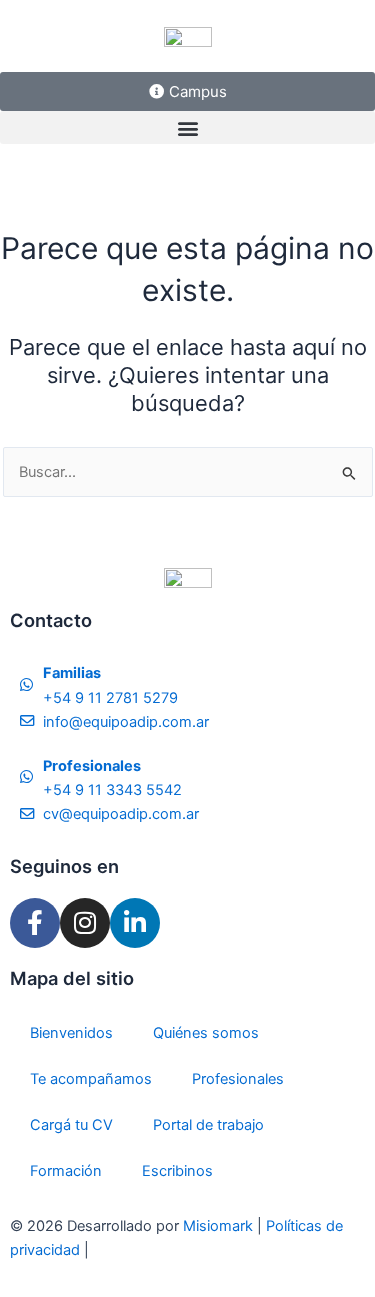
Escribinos (177, 1171)
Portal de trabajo (208, 1125)
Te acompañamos (91, 1079)
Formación (66, 1171)
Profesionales (238, 1079)
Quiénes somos (206, 1033)
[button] (187, 127)
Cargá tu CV (71, 1125)
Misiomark (220, 1226)
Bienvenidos (71, 1033)
